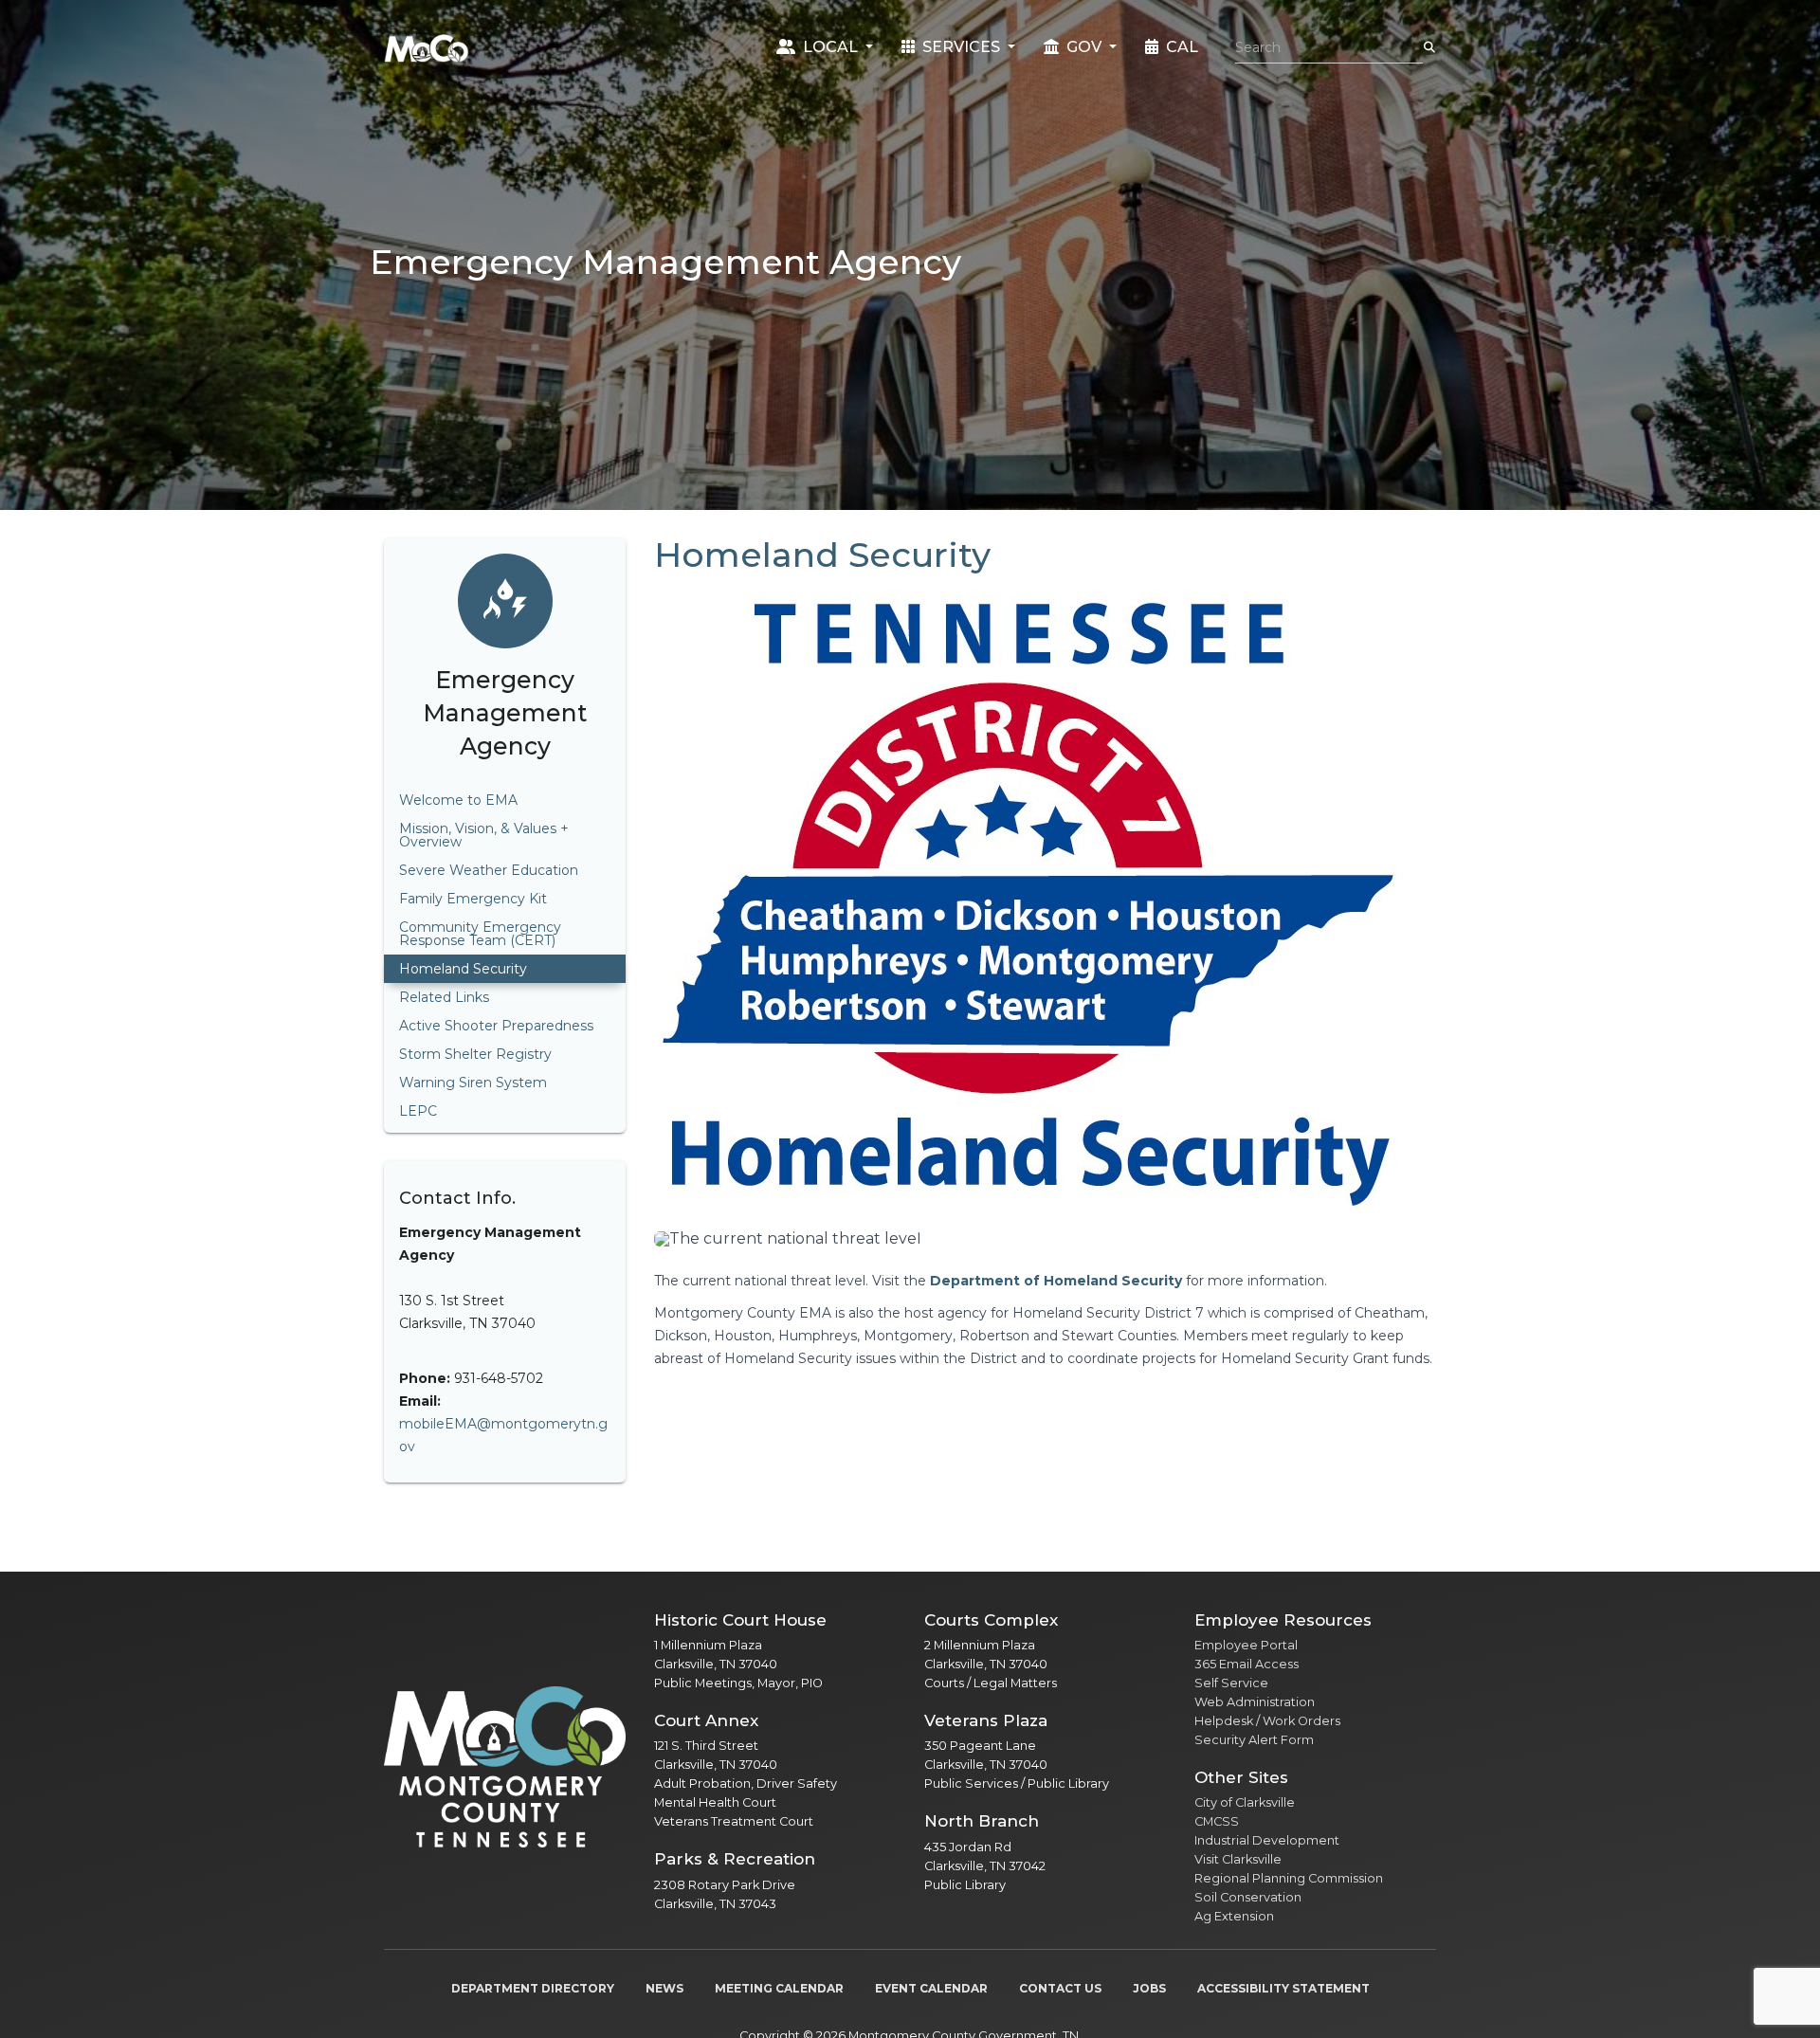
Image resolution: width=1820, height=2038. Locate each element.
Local (830, 47)
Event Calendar (931, 1988)
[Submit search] (1429, 47)
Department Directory (533, 1988)
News (664, 1988)
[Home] (427, 47)
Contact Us (1060, 1988)
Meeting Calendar (779, 1988)
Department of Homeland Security (1056, 1281)
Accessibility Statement (1283, 1988)
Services (961, 47)
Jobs (1149, 1988)
